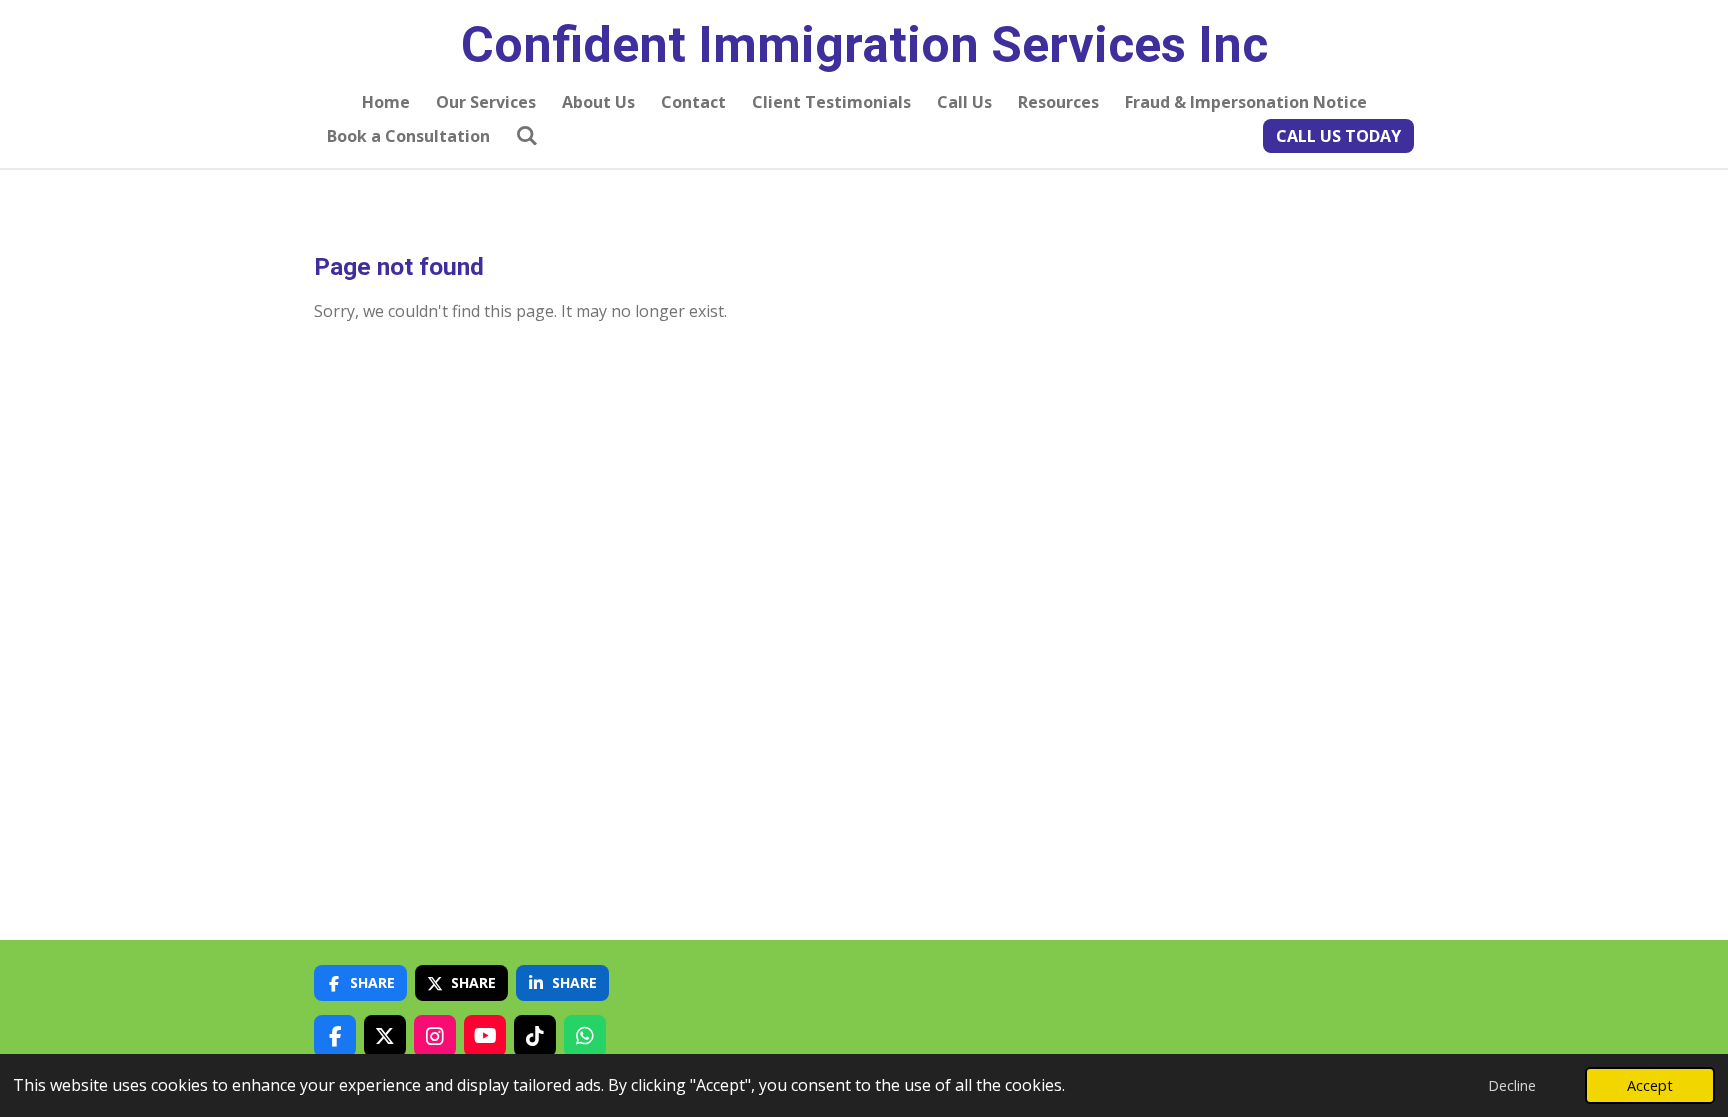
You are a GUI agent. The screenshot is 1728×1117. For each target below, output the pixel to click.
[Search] (527, 135)
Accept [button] (1650, 1085)
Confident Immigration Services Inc (864, 45)
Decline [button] (1512, 1085)
